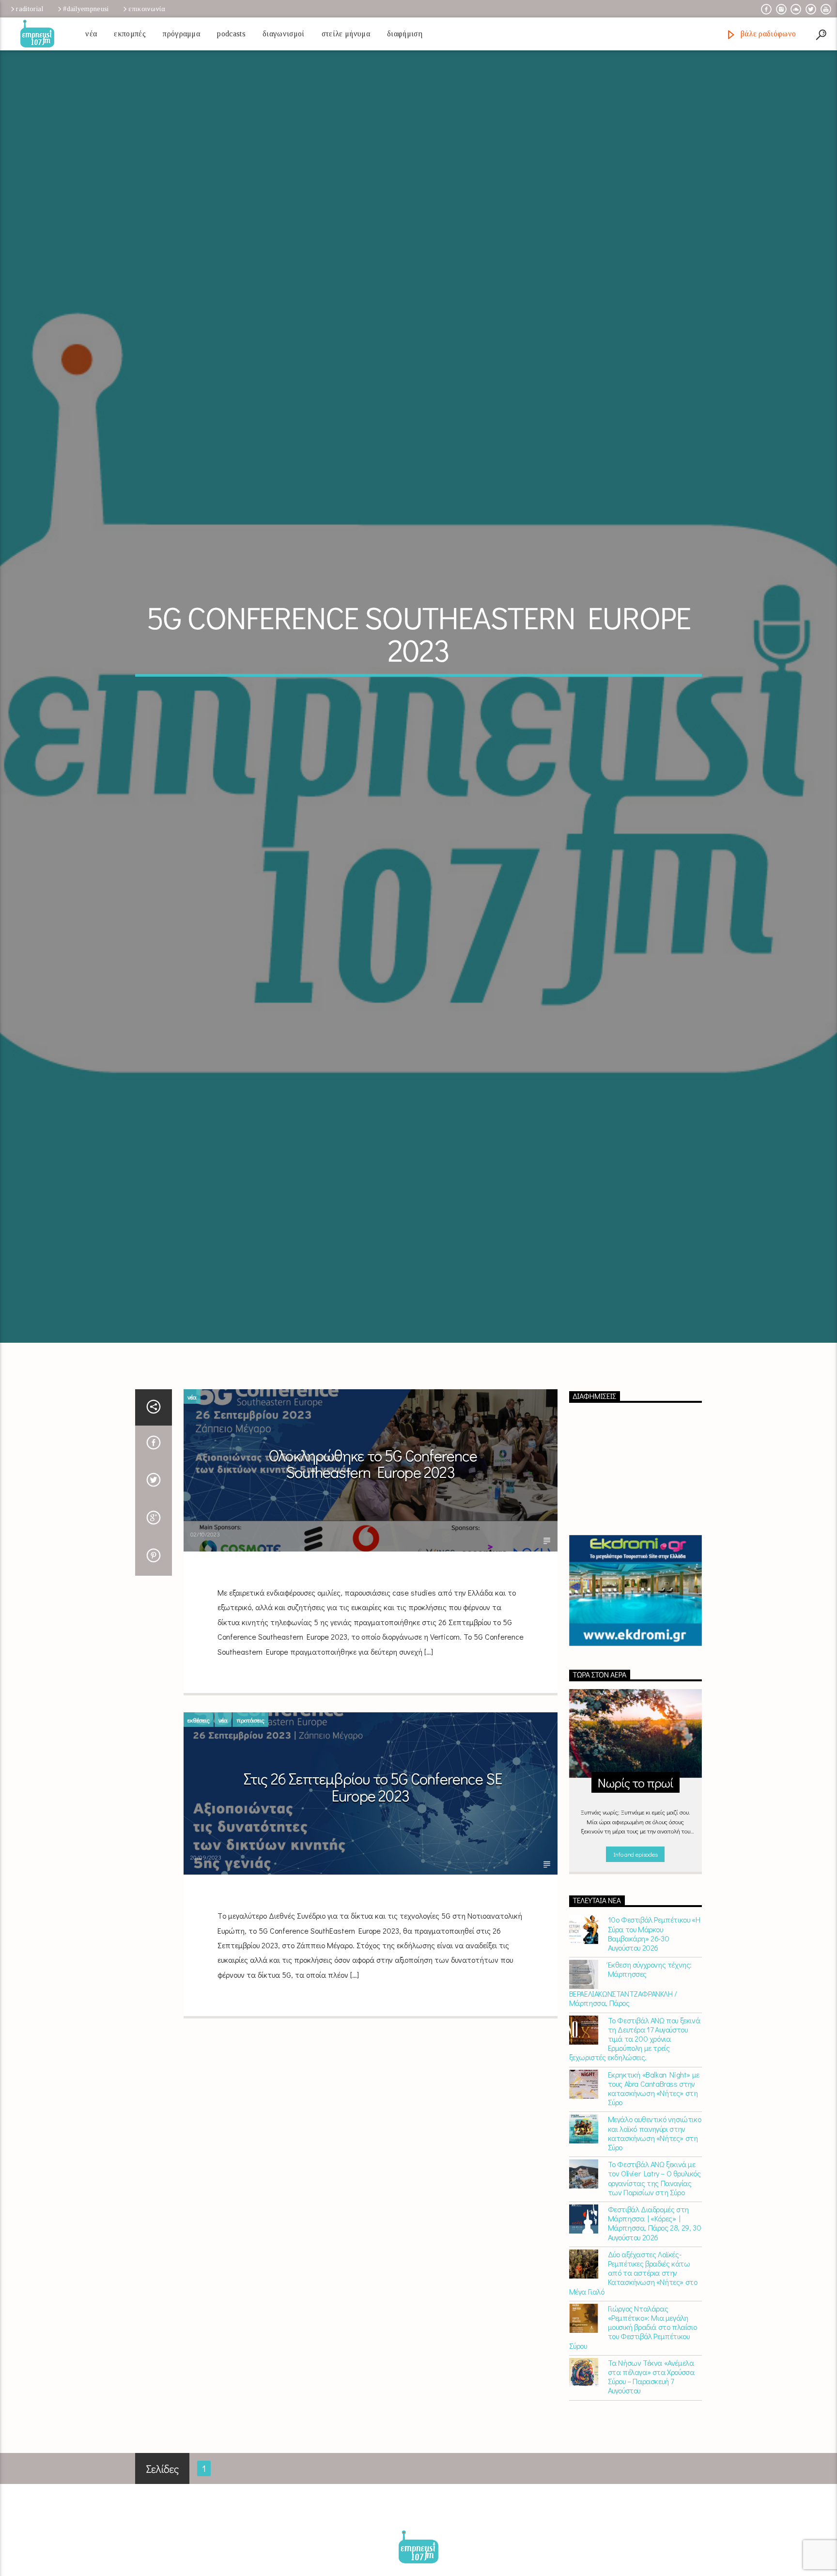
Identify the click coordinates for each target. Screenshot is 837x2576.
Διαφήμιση (405, 34)
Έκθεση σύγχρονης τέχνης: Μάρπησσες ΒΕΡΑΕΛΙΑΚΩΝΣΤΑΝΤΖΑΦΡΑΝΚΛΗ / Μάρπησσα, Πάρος (630, 2115)
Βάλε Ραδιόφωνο (767, 34)
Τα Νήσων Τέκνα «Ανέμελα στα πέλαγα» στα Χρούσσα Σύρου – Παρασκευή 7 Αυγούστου (651, 2508)
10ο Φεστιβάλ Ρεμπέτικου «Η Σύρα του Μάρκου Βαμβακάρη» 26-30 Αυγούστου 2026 (654, 2066)
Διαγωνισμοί (284, 34)
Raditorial (30, 9)
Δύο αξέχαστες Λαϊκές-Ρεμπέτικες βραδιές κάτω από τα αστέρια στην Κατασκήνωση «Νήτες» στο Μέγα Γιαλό (633, 2405)
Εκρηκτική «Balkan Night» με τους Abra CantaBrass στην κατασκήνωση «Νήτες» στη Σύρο (654, 2220)
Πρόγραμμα (181, 34)
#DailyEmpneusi (86, 9)
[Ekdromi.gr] (636, 1723)
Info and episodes (635, 1986)
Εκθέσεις (199, 1852)
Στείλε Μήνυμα (346, 34)
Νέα (91, 34)
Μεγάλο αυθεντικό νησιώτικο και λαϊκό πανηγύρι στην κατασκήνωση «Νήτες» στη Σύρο (655, 2265)
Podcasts (231, 34)
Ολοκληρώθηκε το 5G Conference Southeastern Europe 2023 (373, 1596)
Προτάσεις (250, 1852)
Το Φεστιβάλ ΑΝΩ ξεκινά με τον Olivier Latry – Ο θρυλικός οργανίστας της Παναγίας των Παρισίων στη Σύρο (654, 2310)
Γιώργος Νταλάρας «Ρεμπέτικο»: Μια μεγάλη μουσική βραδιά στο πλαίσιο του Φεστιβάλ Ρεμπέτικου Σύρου (633, 2459)
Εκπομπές (130, 34)
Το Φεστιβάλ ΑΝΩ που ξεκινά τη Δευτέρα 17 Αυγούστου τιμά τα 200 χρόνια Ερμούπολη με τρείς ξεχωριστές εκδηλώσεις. (635, 2171)
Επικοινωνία (147, 9)
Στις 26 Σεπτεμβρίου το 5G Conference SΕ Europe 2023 (373, 1919)
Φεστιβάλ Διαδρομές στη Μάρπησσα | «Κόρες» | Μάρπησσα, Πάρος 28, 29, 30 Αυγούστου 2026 (655, 2355)
